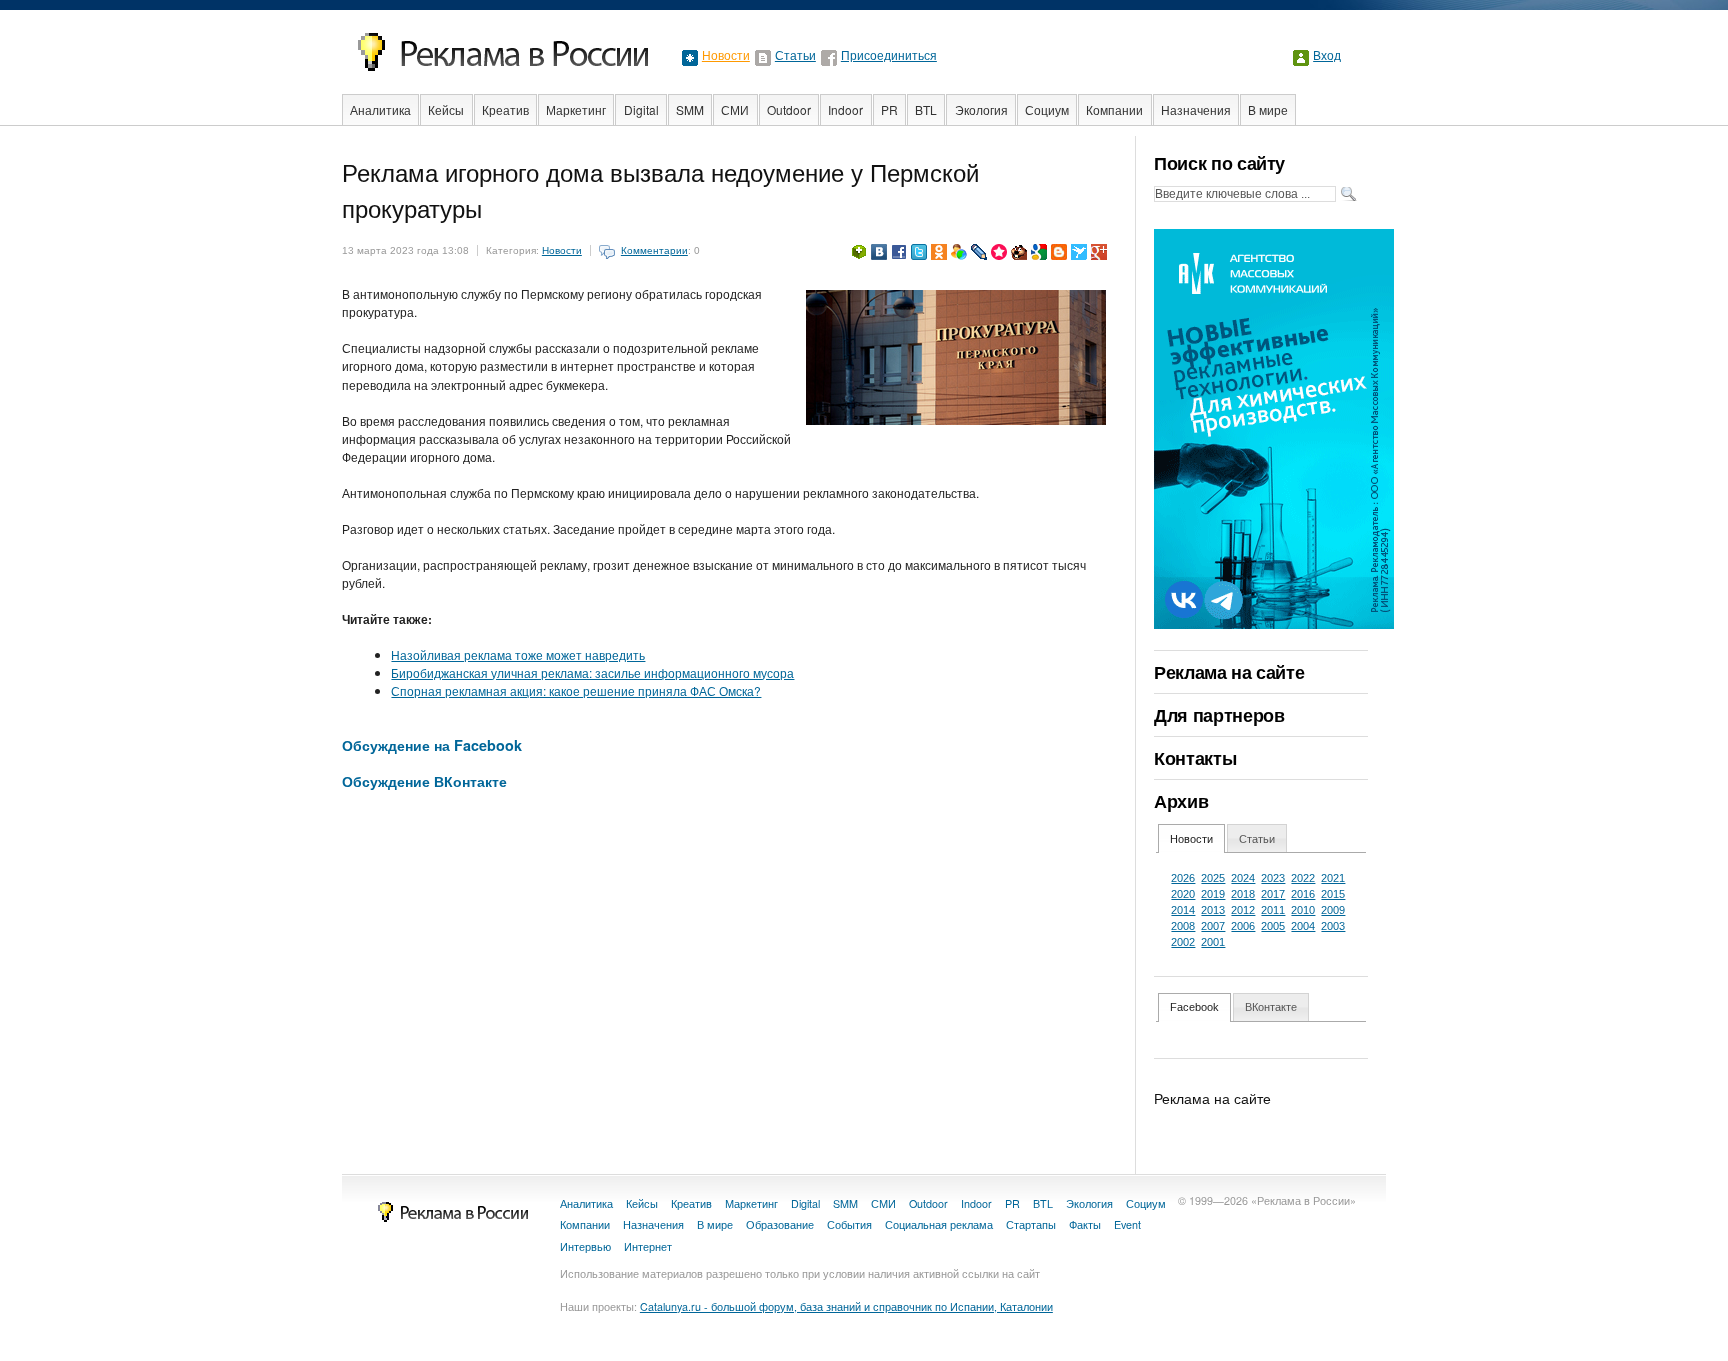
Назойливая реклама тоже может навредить (518, 654)
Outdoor (789, 109)
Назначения (1196, 109)
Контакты (1195, 758)
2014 (1183, 910)
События (849, 1224)
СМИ (735, 109)
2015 (1333, 894)
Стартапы (1031, 1224)
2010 (1303, 910)
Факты (1085, 1224)
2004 (1303, 926)
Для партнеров (1219, 715)
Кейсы (446, 109)
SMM (690, 109)
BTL (926, 109)
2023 (1273, 878)
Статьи (795, 56)
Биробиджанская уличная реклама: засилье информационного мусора (592, 672)
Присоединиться (889, 56)
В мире (1268, 109)
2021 (1333, 878)
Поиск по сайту (1219, 163)
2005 (1273, 926)
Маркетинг (576, 109)
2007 (1213, 926)
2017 (1273, 894)
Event (1127, 1224)
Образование (780, 1224)
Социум (1047, 109)
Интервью (585, 1246)
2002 (1183, 942)
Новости (726, 56)
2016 (1303, 894)
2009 (1333, 910)
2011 (1273, 910)
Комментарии (654, 250)
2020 (1183, 894)
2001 (1213, 942)
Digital (641, 109)
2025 (1213, 878)
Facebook (1194, 1007)
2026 (1183, 878)
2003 (1333, 926)
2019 (1213, 894)
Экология (981, 109)
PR (889, 109)
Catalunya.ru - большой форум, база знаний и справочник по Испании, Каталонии (846, 1306)
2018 (1243, 894)
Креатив (505, 109)
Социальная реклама (939, 1224)
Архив (1181, 801)
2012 (1243, 910)
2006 (1243, 926)
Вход (1327, 56)
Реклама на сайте (1229, 672)
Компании (1114, 109)
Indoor (845, 109)
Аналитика (380, 109)
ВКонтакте (1271, 1007)
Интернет (648, 1246)
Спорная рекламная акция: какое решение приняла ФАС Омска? (576, 690)
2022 (1303, 878)
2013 (1213, 910)
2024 (1243, 878)
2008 (1183, 926)
